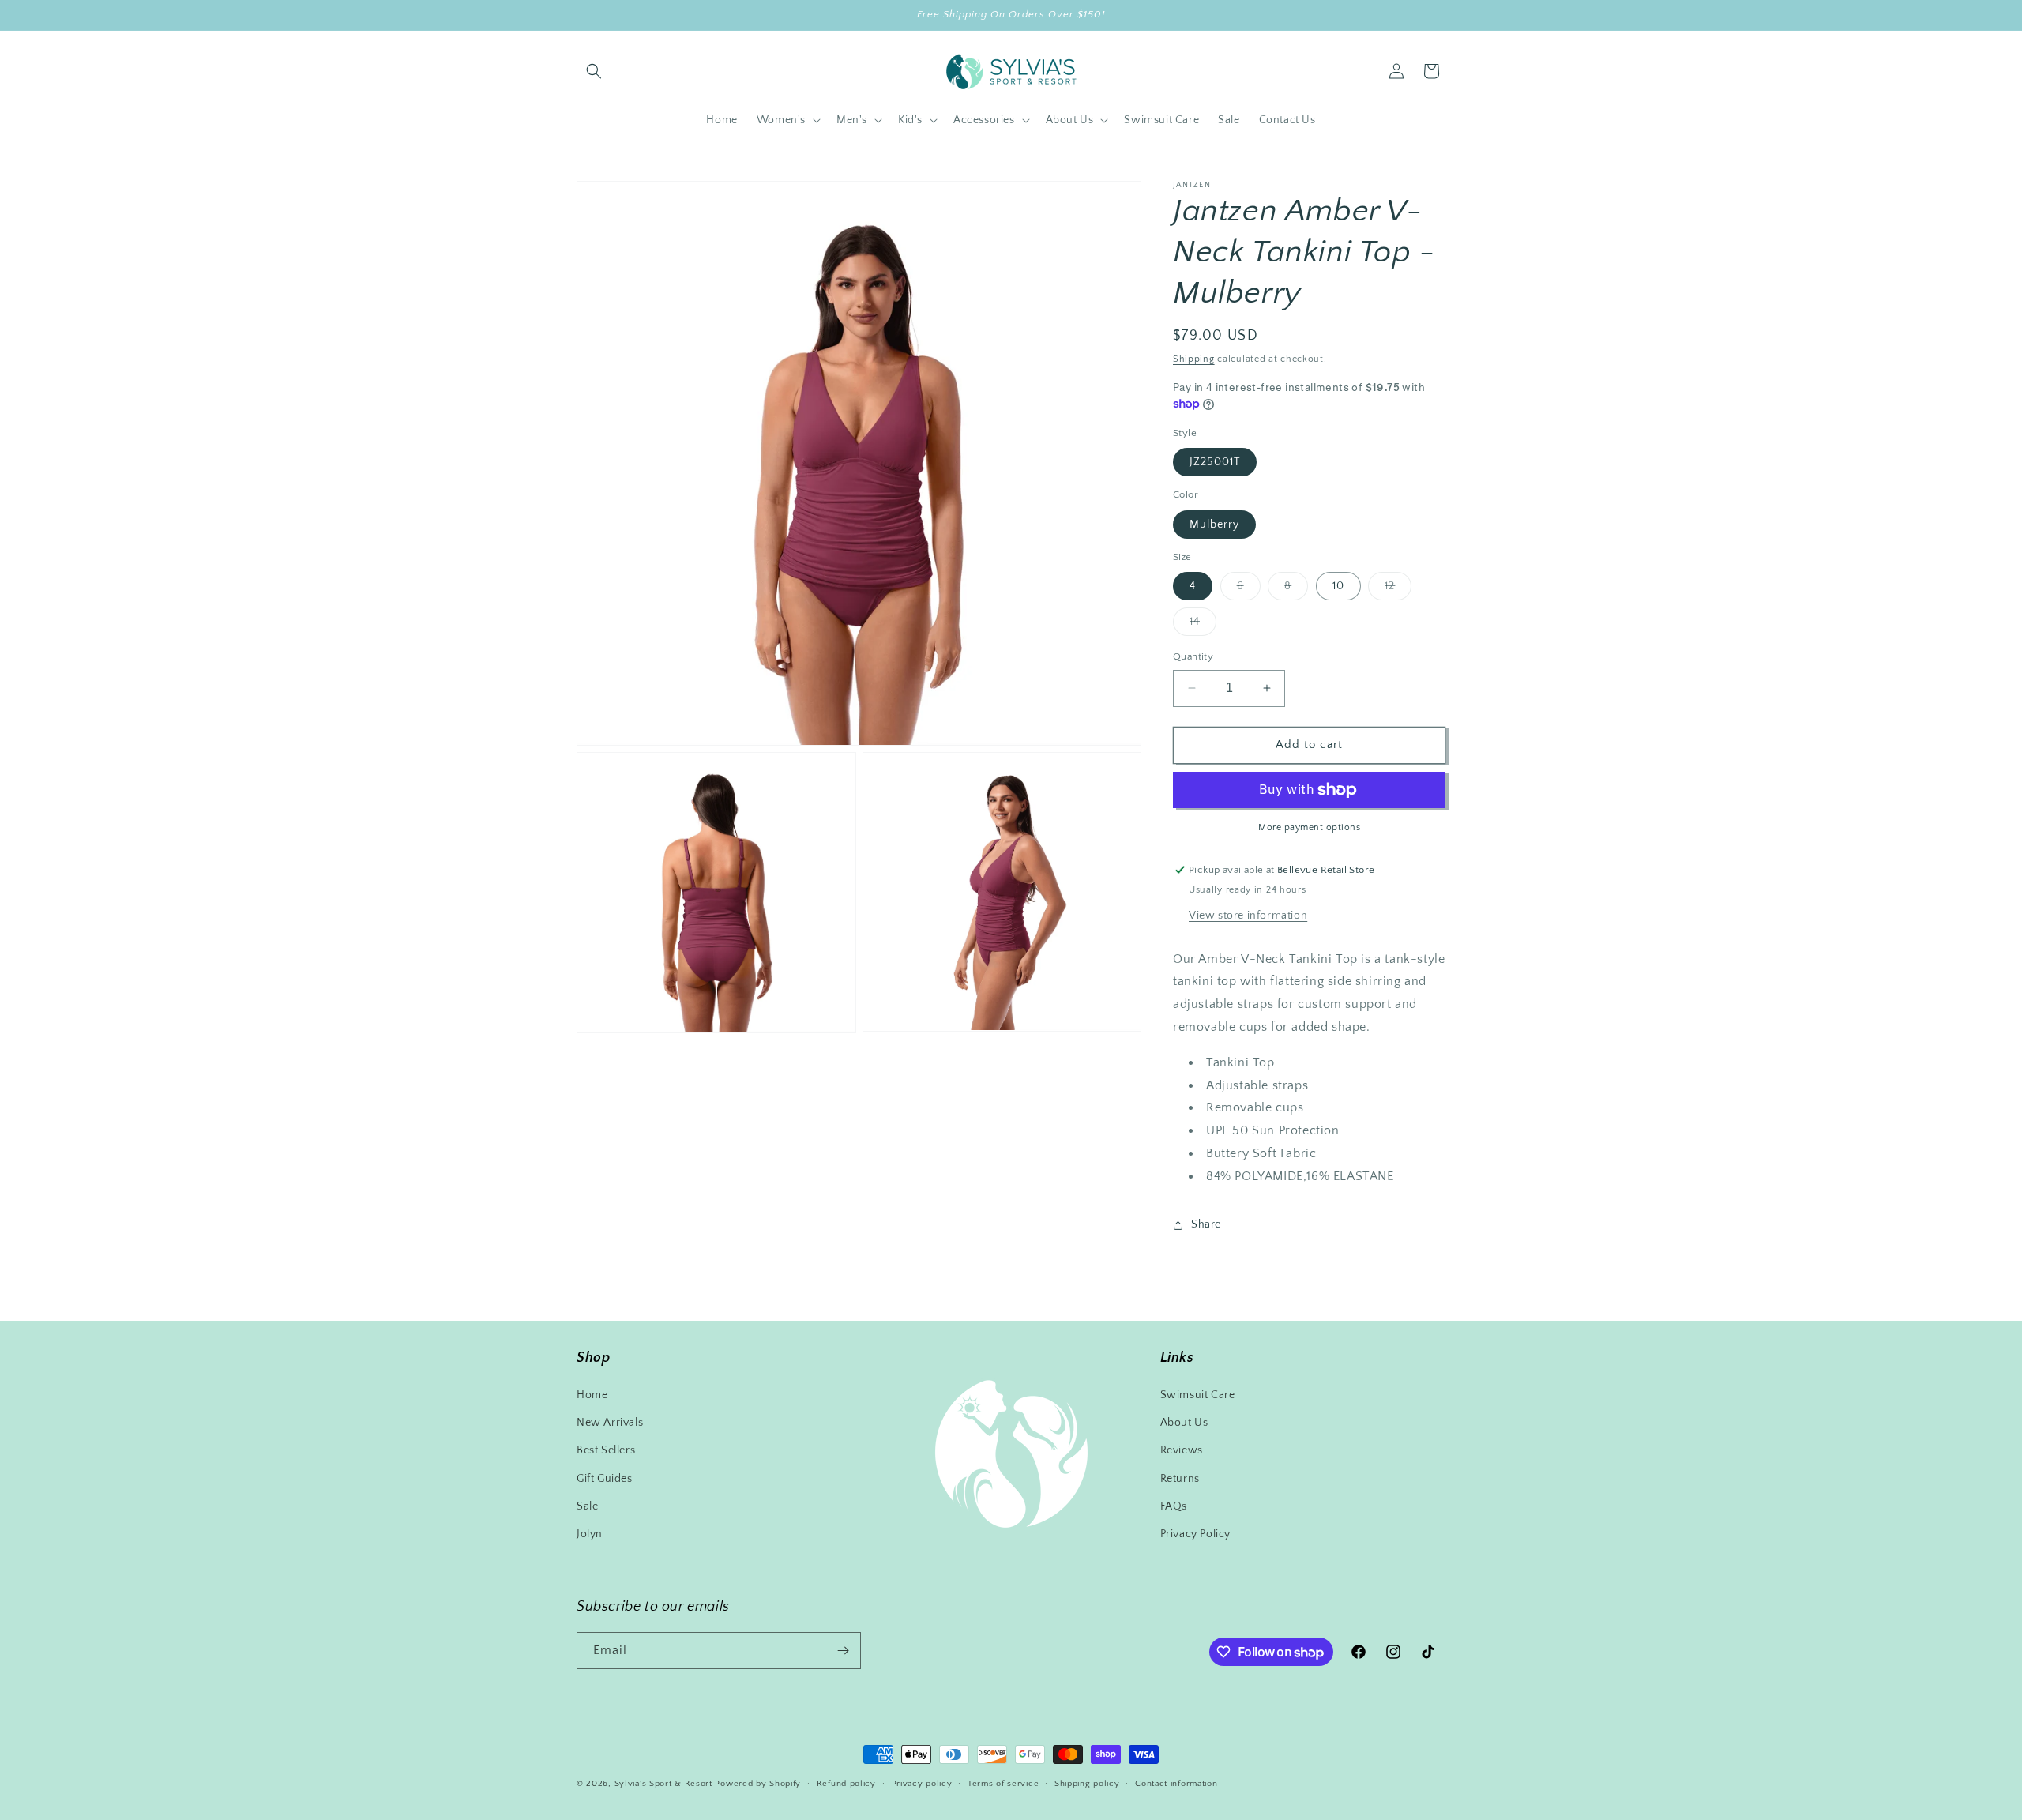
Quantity (1193, 656)
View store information (1248, 916)
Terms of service (1003, 1784)
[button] (594, 71)
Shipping (1194, 359)
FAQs (1174, 1506)
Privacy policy (922, 1784)
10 (1338, 586)
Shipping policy (1087, 1784)
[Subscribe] (843, 1651)
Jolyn (590, 1534)
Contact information (1176, 1784)
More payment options (1309, 827)
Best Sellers (606, 1450)
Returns (1180, 1479)
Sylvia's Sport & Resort (663, 1784)
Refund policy (846, 1784)
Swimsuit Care (1198, 1395)
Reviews (1182, 1450)
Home (592, 1395)
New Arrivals (610, 1423)
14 (1203, 625)
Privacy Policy (1195, 1534)
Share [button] (1206, 1224)
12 (1398, 590)
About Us (1184, 1423)
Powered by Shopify (758, 1784)
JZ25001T (1215, 462)
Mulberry (1214, 525)
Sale (587, 1506)
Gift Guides (605, 1479)
